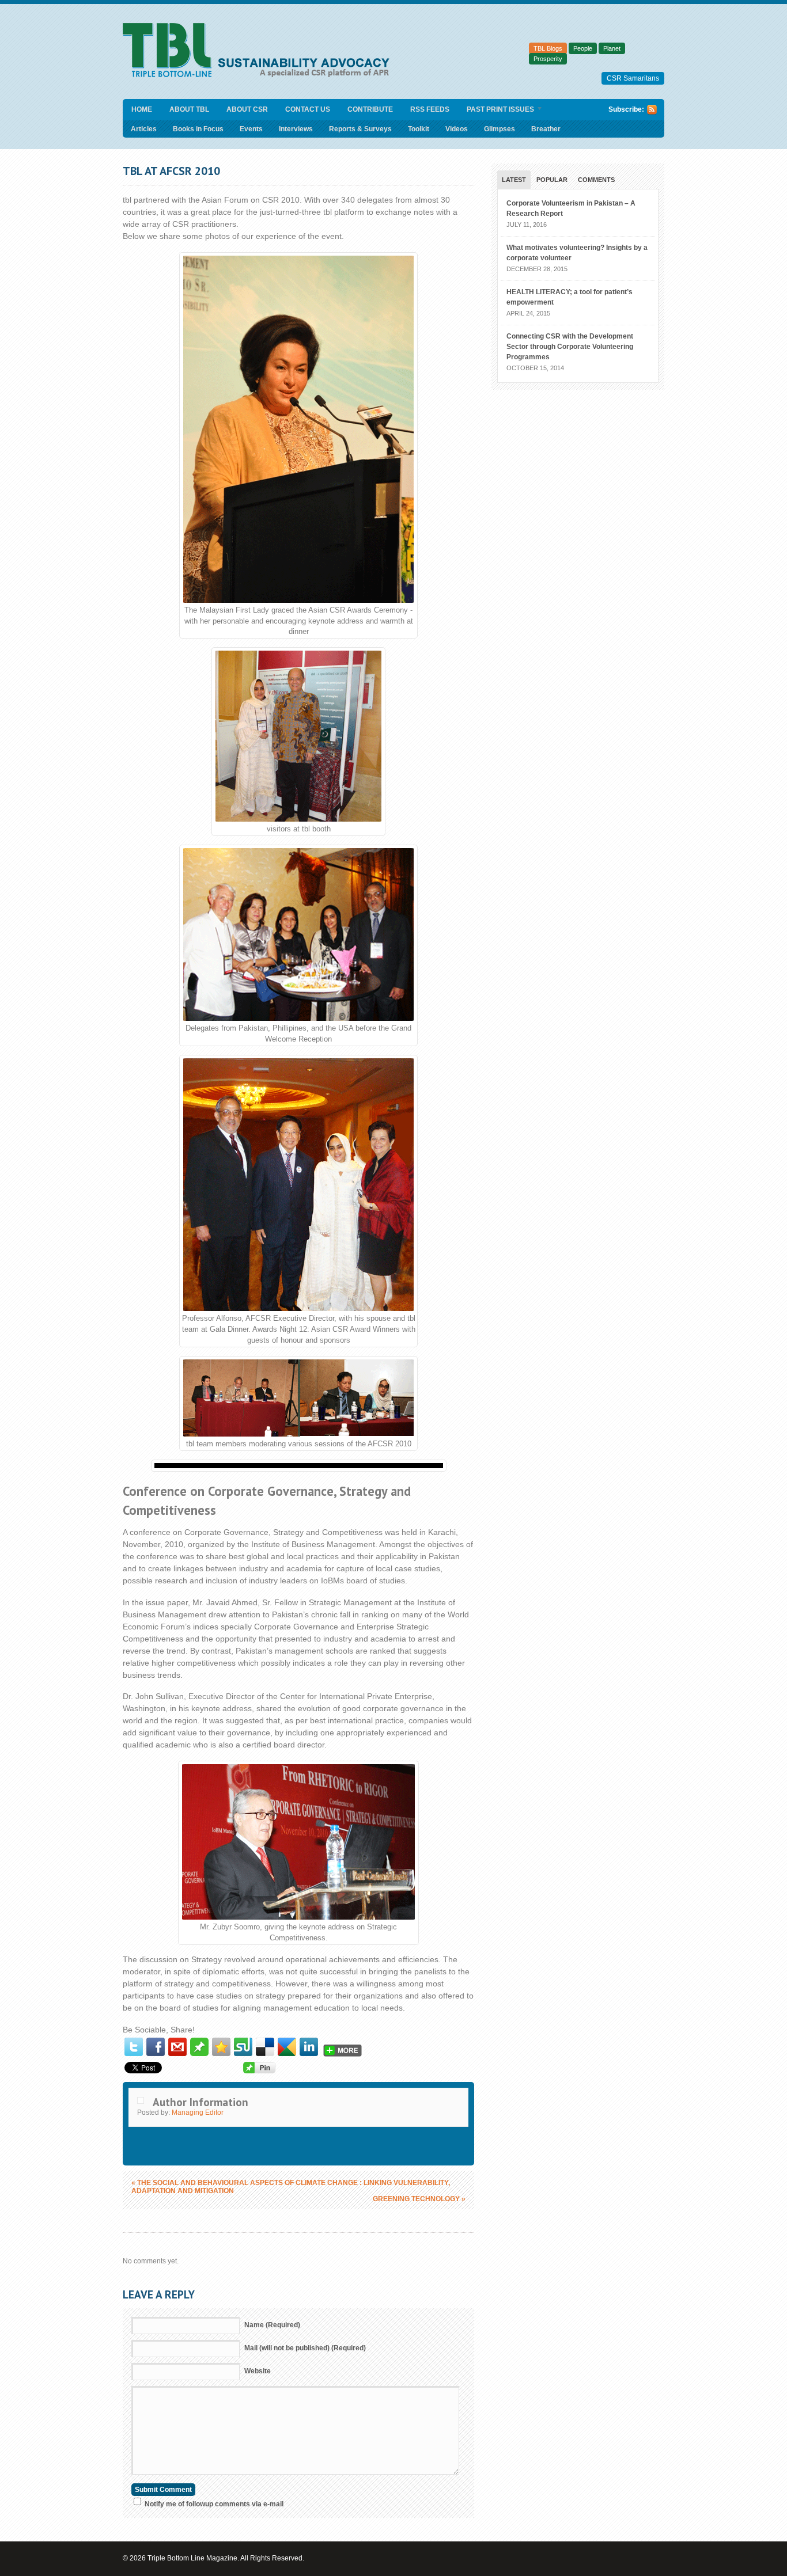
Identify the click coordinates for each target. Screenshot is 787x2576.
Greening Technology (419, 2199)
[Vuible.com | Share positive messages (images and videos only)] (199, 2053)
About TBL (189, 109)
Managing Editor (198, 2113)
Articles (144, 129)
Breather (546, 129)
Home (142, 109)
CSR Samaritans (633, 78)
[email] (177, 2047)
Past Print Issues (496, 110)
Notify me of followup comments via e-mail (214, 2504)
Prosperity (548, 59)
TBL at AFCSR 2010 (171, 171)
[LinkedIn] (309, 2047)
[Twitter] (134, 2047)
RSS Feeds (430, 109)
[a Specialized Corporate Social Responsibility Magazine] (260, 75)
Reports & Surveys (360, 129)
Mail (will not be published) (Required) (305, 2348)
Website (258, 2371)
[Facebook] (156, 2047)
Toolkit (419, 129)
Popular (552, 180)
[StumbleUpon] (243, 2047)
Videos (457, 129)
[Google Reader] (287, 2047)
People (583, 48)
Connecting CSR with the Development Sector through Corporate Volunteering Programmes (570, 347)
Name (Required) (272, 2325)
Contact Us (308, 109)
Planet (612, 48)
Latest (514, 180)
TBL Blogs (548, 48)
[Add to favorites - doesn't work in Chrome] (221, 2047)
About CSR (247, 109)
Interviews (296, 129)
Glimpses (500, 129)
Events (251, 129)
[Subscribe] (652, 112)
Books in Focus (198, 129)
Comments (596, 180)
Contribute (370, 109)
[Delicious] (265, 2047)
